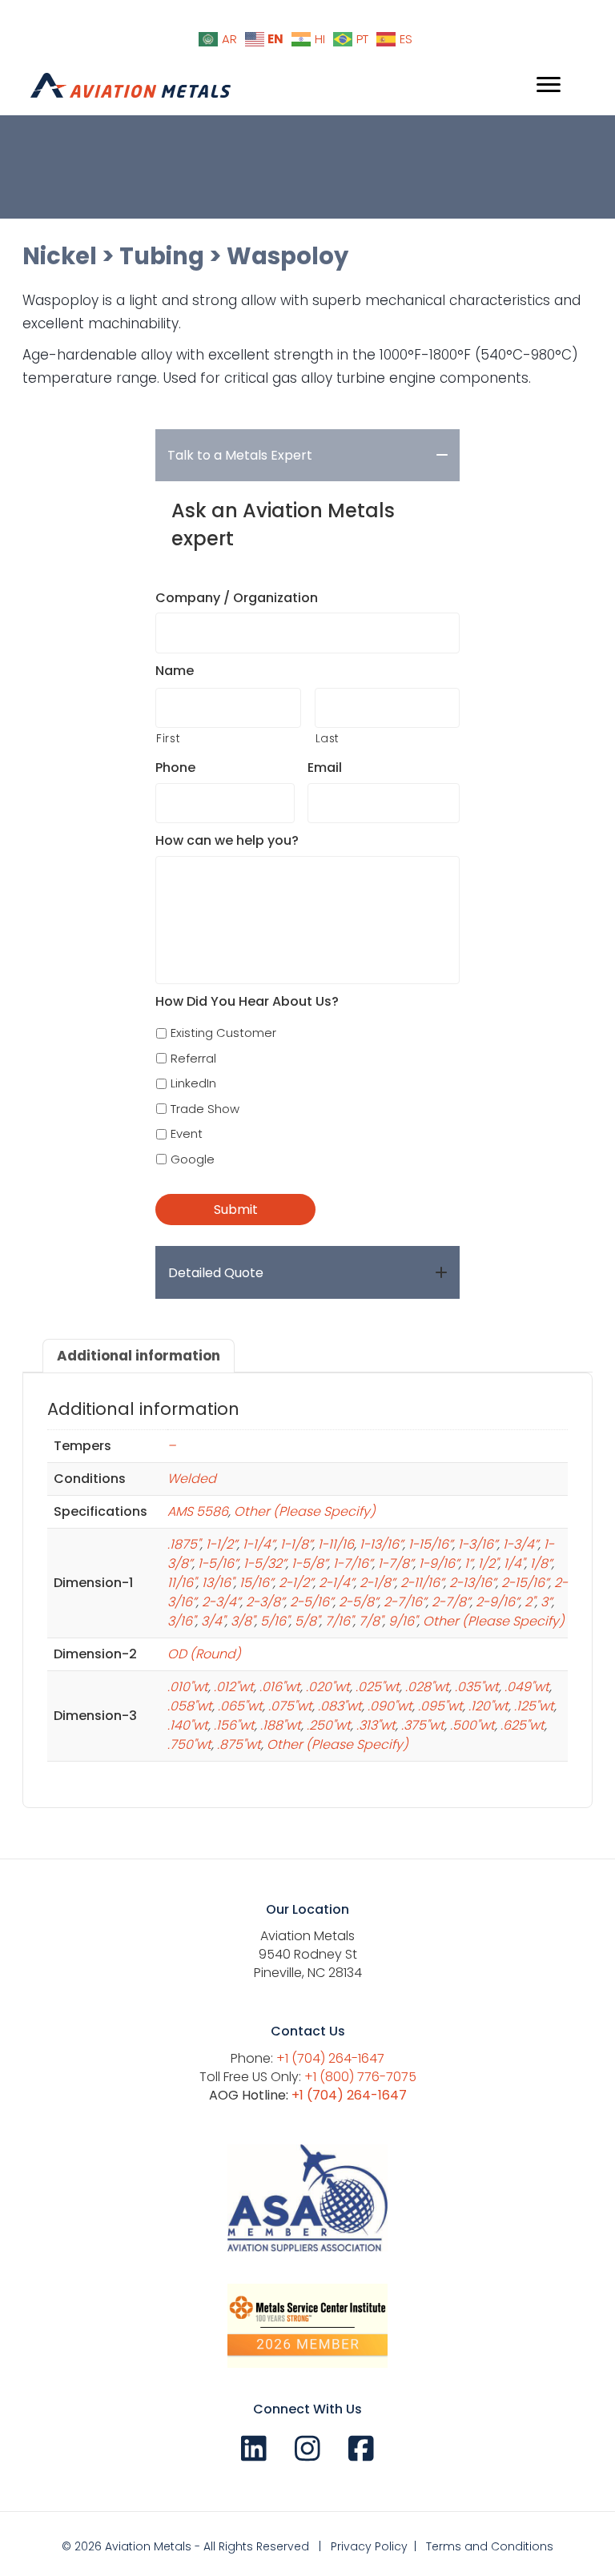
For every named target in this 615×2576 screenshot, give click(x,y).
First (168, 738)
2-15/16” (525, 1583)
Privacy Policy (369, 2546)
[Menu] (549, 85)
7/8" (371, 1621)
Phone (175, 768)
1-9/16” (439, 1563)
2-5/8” (358, 1602)
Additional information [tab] (139, 1356)
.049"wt (527, 1687)
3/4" (213, 1621)
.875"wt (239, 1744)
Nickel (60, 256)
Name (175, 671)
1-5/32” (265, 1563)
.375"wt (423, 1725)
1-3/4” (521, 1544)
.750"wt (189, 1744)
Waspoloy (287, 256)
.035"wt (477, 1687)
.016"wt (280, 1687)
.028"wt (427, 1687)
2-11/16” (422, 1583)
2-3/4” (221, 1602)
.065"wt (240, 1706)
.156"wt (234, 1725)
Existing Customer (223, 1033)
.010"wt (188, 1687)
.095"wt (440, 1706)
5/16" (275, 1621)
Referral (193, 1058)
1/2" (488, 1563)
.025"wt (378, 1687)
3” (546, 1602)
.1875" (184, 1544)
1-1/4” (259, 1544)
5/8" (307, 1621)
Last (328, 738)
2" (530, 1602)
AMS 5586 (198, 1511)
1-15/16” (430, 1544)
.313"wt (376, 1725)
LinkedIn (193, 1083)
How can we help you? (227, 841)
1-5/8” (310, 1563)
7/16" (339, 1621)
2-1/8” (377, 1583)
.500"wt (472, 1725)
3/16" (181, 1621)
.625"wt (523, 1725)
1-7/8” (396, 1563)
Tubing (162, 256)
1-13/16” (381, 1544)
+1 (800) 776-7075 (360, 2077)
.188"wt (281, 1725)
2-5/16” (312, 1602)
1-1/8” (296, 1544)
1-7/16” (353, 1563)
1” (468, 1563)
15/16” (256, 1583)
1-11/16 (336, 1544)
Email (325, 768)
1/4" (514, 1563)
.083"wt (340, 1706)
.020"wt (328, 1687)
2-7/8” (451, 1602)
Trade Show (205, 1109)
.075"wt (290, 1706)
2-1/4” (336, 1583)
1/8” (541, 1563)
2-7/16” (405, 1602)
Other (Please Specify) (305, 1511)
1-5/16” (218, 1563)
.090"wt (390, 1706)
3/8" (243, 1621)
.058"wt (190, 1706)
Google (193, 1159)
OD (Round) (204, 1654)
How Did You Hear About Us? (247, 1002)
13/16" (218, 1583)
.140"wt (188, 1725)
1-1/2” (221, 1544)
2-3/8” (265, 1602)
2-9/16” (497, 1602)
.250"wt (329, 1725)
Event (187, 1133)
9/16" (403, 1621)
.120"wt (488, 1706)
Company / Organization (237, 599)
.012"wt (234, 1687)
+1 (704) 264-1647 (330, 2058)
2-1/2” (296, 1583)
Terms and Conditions (490, 2546)
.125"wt (534, 1706)
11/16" (182, 1583)
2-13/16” (472, 1583)
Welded (192, 1479)
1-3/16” (478, 1544)
